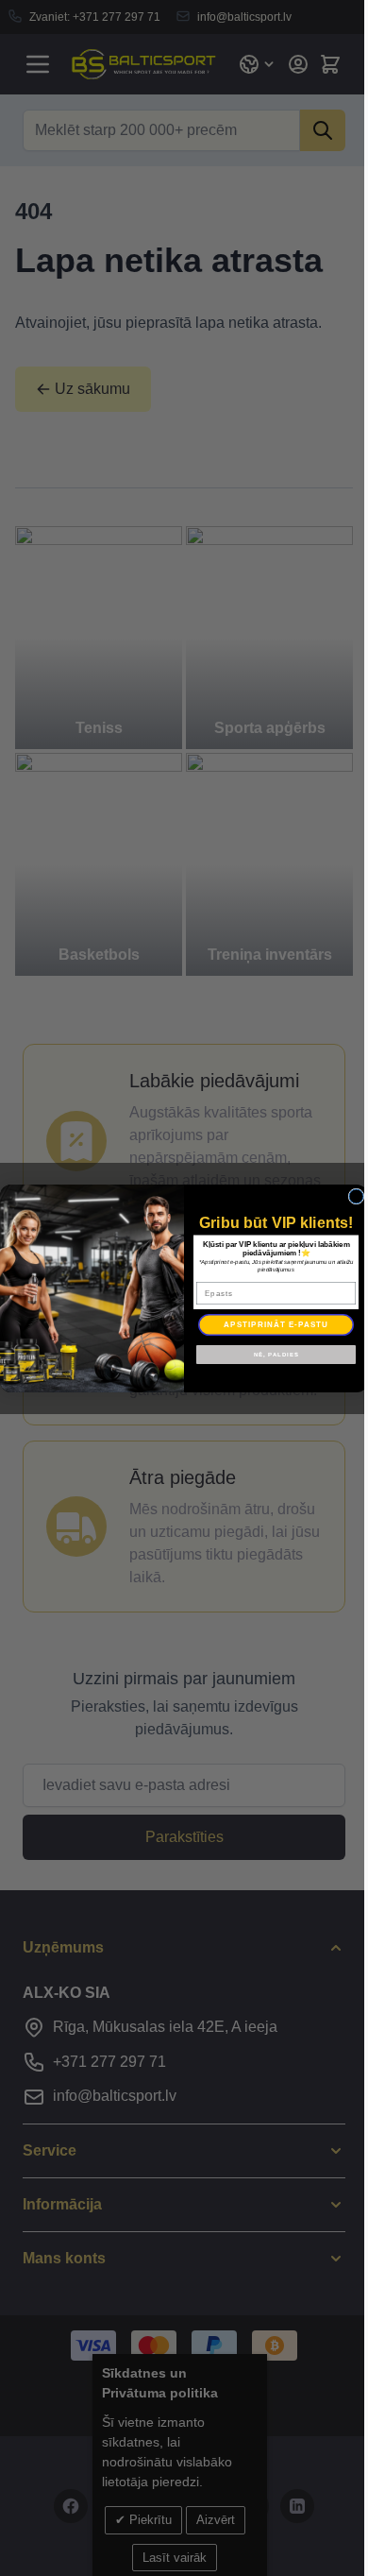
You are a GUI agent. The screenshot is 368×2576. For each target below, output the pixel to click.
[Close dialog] (356, 1196)
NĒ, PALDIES (276, 1354)
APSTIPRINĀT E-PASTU (276, 1324)
